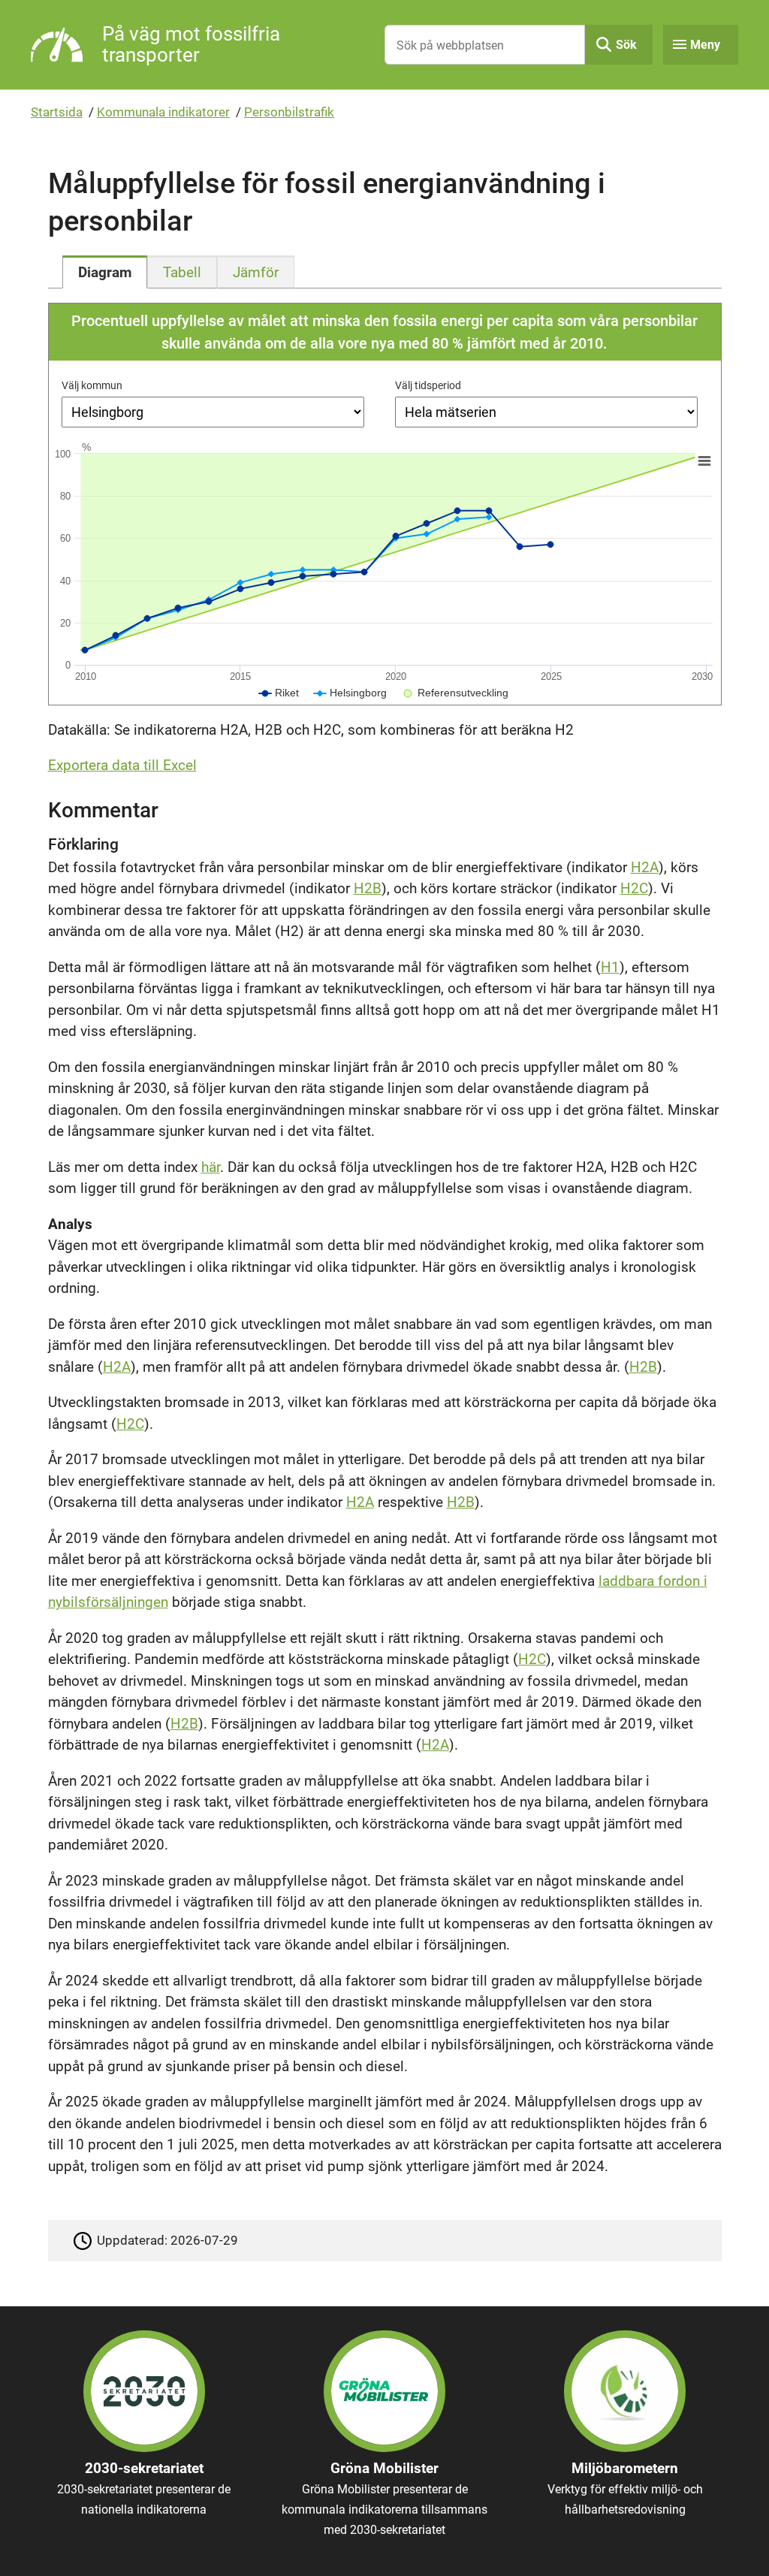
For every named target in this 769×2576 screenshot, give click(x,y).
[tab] (105, 272)
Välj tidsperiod (428, 385)
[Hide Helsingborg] (350, 693)
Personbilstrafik (289, 112)
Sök (626, 45)
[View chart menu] (704, 461)
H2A (645, 867)
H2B (368, 888)
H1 (610, 967)
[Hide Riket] (279, 693)
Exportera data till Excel (122, 765)
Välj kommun (92, 385)
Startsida (57, 112)
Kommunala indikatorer (163, 112)
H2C (634, 888)
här (211, 1167)
